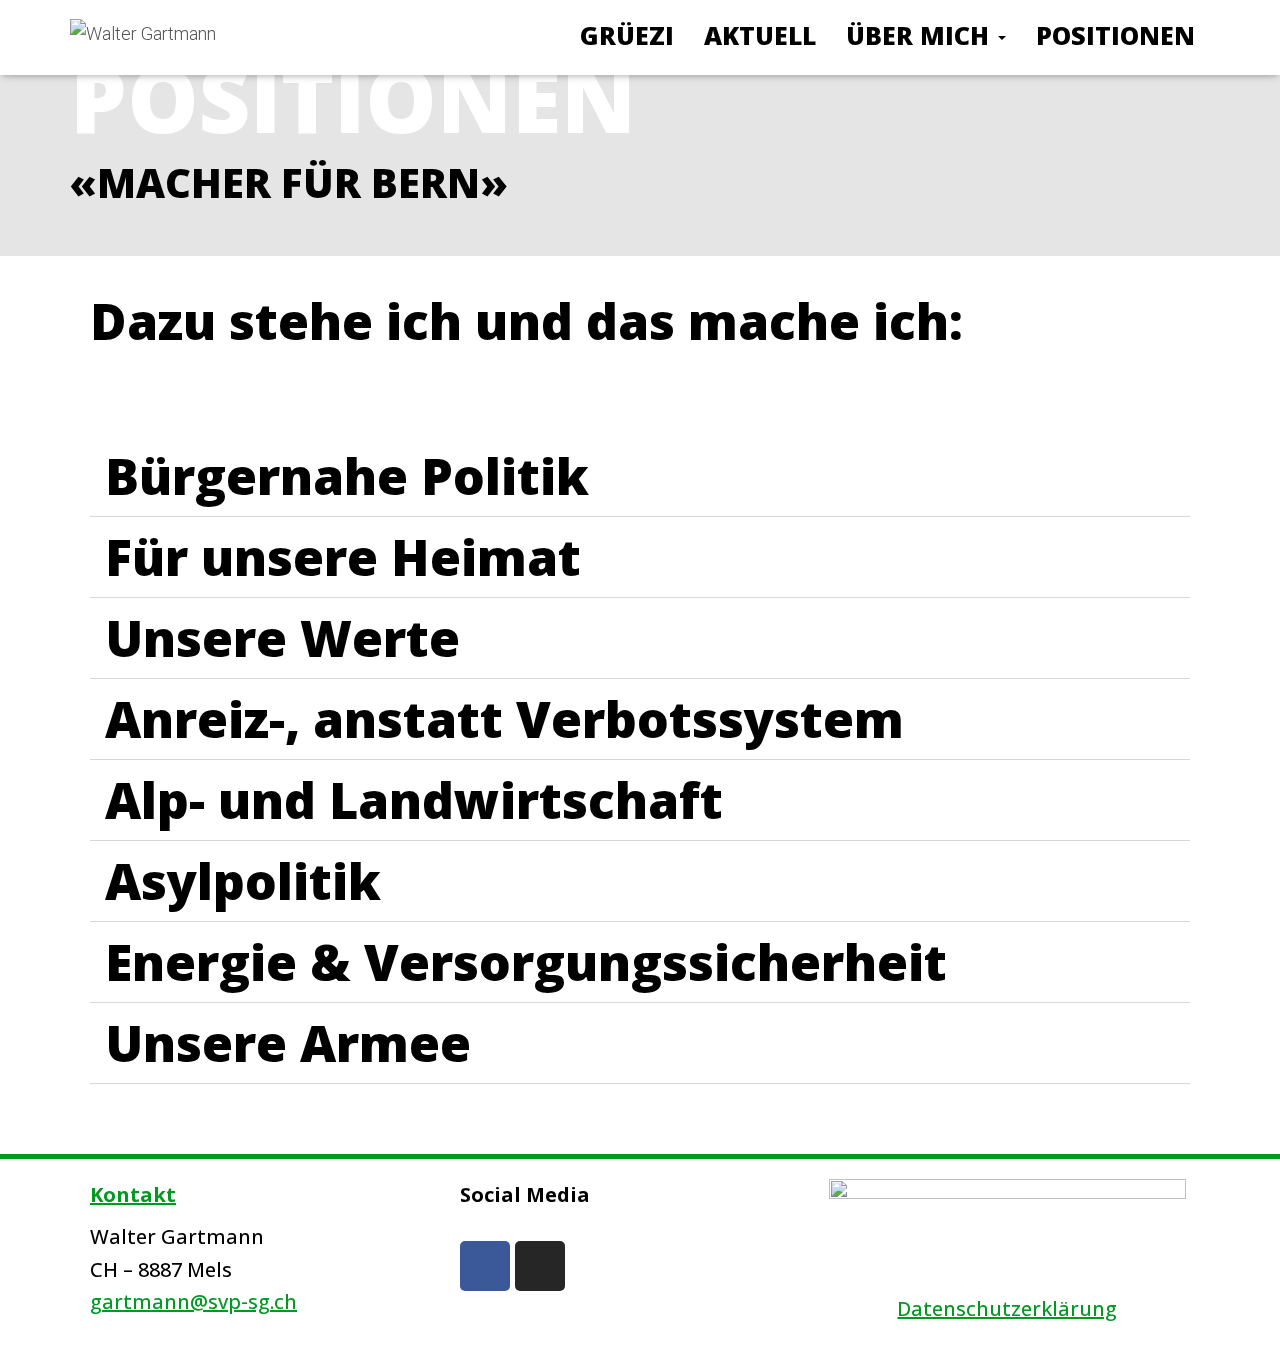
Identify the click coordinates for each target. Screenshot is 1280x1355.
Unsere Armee (288, 1043)
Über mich (921, 35)
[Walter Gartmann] (143, 37)
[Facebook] (485, 1266)
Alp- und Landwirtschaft (414, 800)
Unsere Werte (282, 638)
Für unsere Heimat (343, 557)
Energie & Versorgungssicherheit (526, 962)
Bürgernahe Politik (347, 476)
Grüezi (627, 35)
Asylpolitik (243, 881)
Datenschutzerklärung (1007, 1308)
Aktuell (760, 35)
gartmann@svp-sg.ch (193, 1301)
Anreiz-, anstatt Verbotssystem (504, 719)
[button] (640, 476)
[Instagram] (540, 1266)
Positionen (1115, 35)
